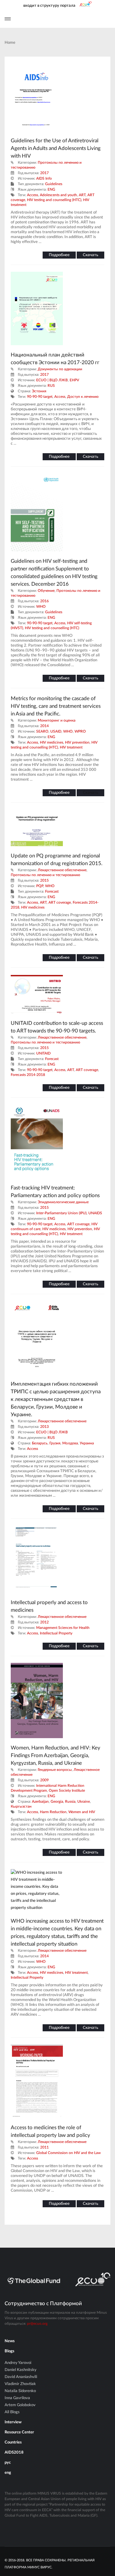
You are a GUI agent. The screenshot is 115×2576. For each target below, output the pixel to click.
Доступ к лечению (83, 397)
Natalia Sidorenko (20, 2391)
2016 (44, 601)
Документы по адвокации (60, 369)
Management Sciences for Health (63, 1628)
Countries (13, 2442)
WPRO (80, 731)
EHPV (74, 380)
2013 (44, 1427)
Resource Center (19, 2432)
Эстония (39, 391)
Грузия (55, 1443)
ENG (51, 189)
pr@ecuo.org (37, 2324)
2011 (44, 2147)
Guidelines (54, 184)
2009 (44, 1780)
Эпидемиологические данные (63, 1202)
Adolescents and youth (58, 195)
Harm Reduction (53, 1812)
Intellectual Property (56, 1633)
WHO (41, 607)
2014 (44, 726)
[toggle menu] (8, 19)
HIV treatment (71, 747)
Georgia (57, 1801)
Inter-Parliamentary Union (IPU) (61, 1213)
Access (33, 195)
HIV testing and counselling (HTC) (54, 200)
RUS (51, 386)
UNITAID (43, 1053)
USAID (56, 731)
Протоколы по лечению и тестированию (45, 875)
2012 (44, 1622)
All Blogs (12, 2412)
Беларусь (40, 1443)
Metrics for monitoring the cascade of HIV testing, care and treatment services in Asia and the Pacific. (56, 706)
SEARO (42, 731)
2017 (44, 173)
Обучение (46, 591)
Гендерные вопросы (55, 1770)
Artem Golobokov (20, 2405)
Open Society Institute (67, 1790)
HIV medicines (52, 742)
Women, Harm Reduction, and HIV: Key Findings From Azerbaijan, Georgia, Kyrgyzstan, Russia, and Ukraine (56, 1755)
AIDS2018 (14, 2453)
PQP (40, 886)
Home (10, 43)
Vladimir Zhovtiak (20, 2384)
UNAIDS (95, 1213)
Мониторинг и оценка (57, 720)
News (10, 2341)
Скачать (90, 255)
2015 (44, 880)
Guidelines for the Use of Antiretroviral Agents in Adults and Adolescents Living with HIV (56, 148)
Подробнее (59, 255)
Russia (70, 1801)
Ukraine (84, 1801)
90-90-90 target (40, 397)
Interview (13, 2422)
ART (82, 195)
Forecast (52, 891)
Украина (87, 1443)
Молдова (70, 1443)
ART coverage (60, 902)
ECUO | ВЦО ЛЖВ (52, 380)
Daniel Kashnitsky (21, 2370)
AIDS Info (44, 178)
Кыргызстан (21, 1806)
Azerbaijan (40, 1801)
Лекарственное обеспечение (62, 870)
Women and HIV (82, 1812)
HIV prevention (77, 742)
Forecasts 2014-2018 (28, 1075)
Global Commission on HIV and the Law (68, 2153)
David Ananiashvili (21, 2377)
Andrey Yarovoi (18, 2363)
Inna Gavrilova (17, 2398)
